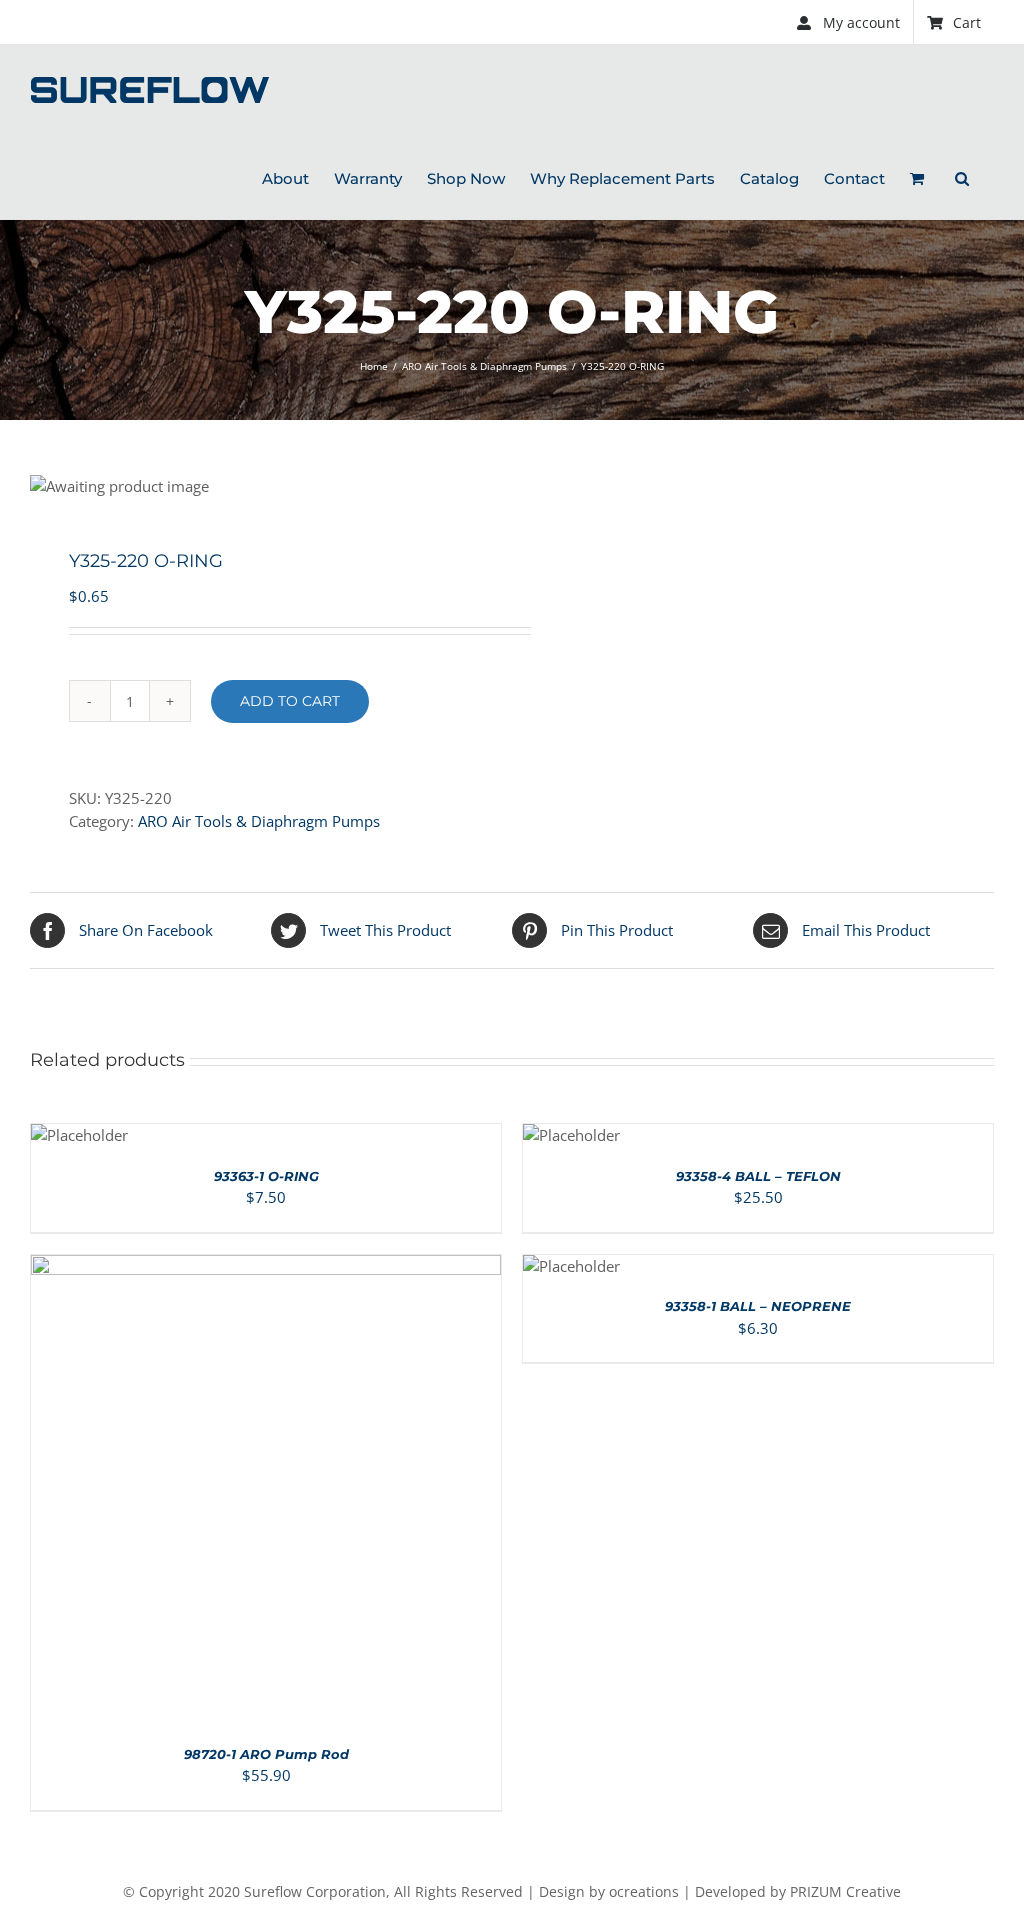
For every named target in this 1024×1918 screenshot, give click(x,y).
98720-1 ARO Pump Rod (266, 1754)
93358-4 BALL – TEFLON (758, 1176)
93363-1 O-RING (266, 1176)
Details (326, 1493)
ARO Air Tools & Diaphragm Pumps (259, 821)
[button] (962, 177)
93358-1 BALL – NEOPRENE (758, 1306)
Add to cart (290, 701)
